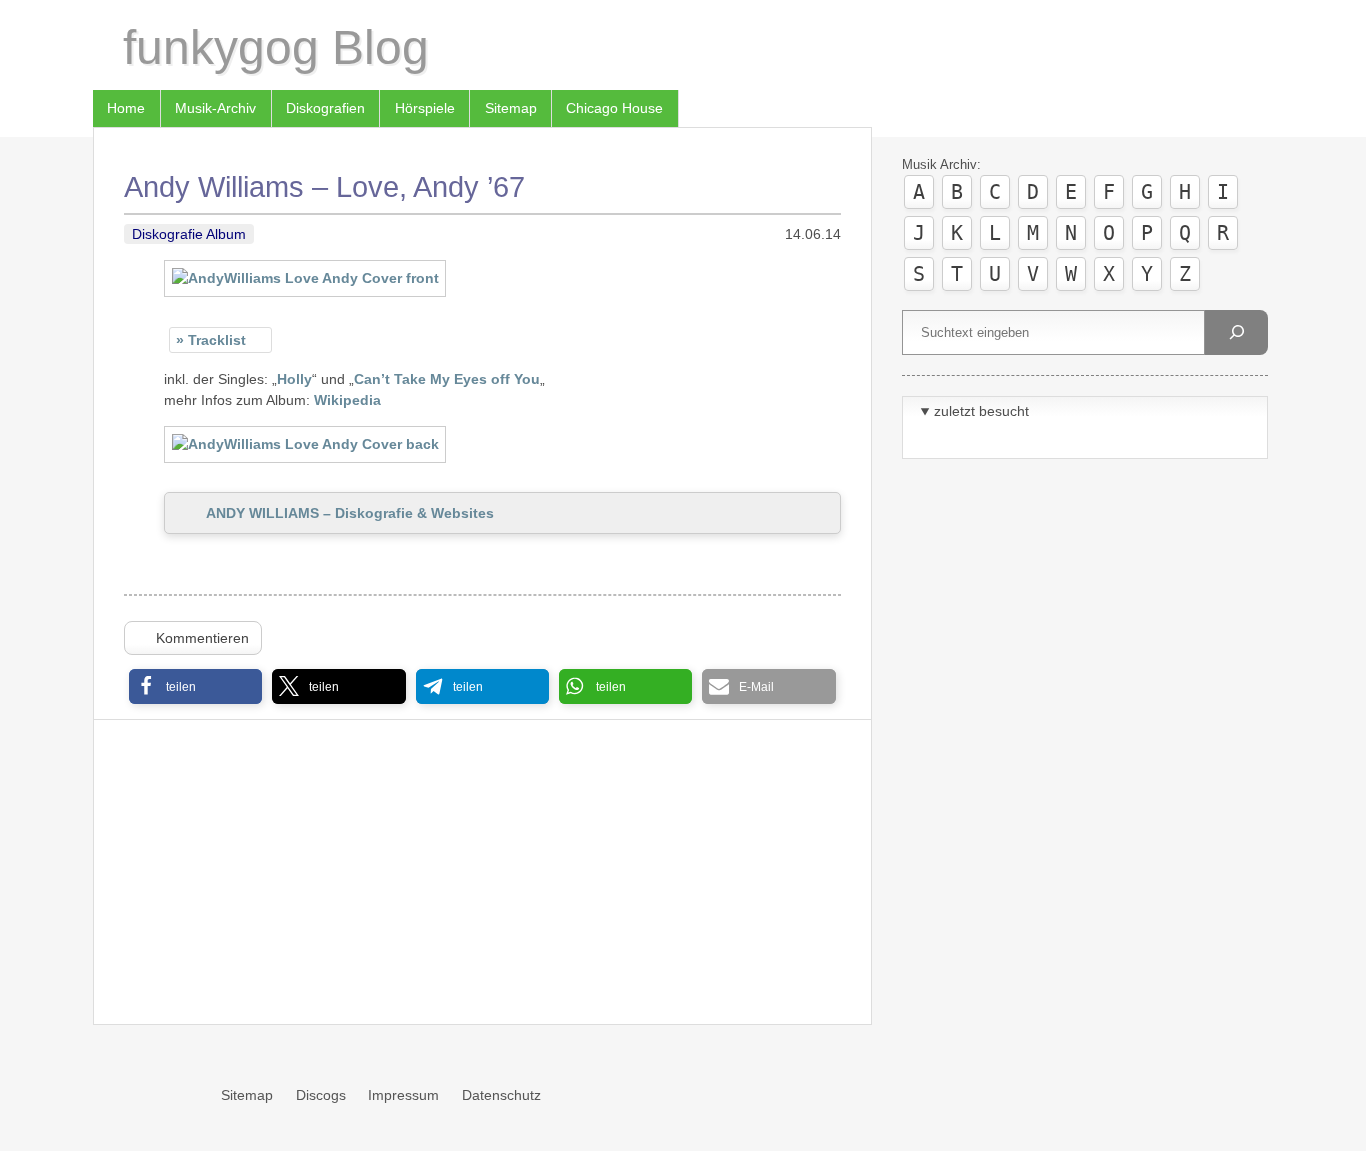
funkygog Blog (276, 47)
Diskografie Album (189, 234)
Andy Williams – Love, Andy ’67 (324, 187)
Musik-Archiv (215, 108)
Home (126, 108)
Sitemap (511, 108)
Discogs (321, 1095)
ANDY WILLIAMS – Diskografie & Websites (350, 513)
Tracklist (217, 340)
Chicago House (614, 108)
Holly (294, 379)
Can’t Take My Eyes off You (447, 379)
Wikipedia (347, 400)
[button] (195, 686)
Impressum (403, 1095)
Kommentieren (202, 638)
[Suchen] (1236, 332)
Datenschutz (501, 1095)
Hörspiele (425, 108)
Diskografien (325, 108)
